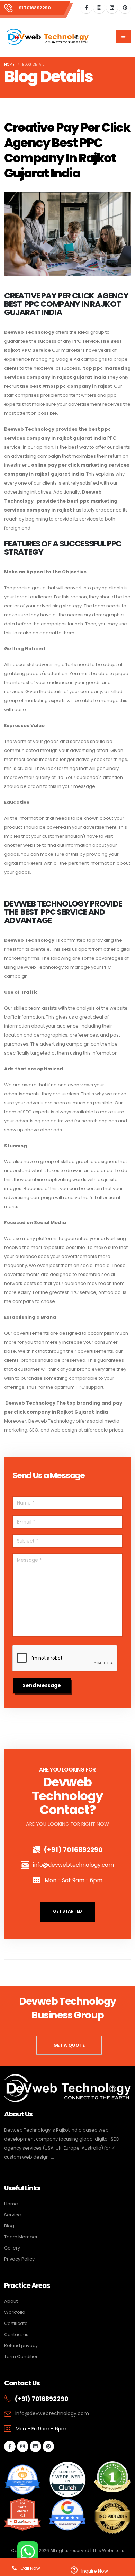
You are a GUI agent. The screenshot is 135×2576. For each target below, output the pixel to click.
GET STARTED (67, 1911)
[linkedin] (112, 8)
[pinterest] (125, 8)
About (11, 2301)
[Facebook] (86, 8)
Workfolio (15, 2312)
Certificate (16, 2323)
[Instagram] (99, 8)
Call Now (30, 2568)
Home (9, 65)
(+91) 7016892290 (73, 1850)
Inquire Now (94, 2571)
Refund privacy (21, 2345)
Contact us (16, 2334)
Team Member (21, 2237)
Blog (9, 2226)
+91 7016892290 (33, 8)
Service (13, 2215)
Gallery (12, 2248)
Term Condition (21, 2357)
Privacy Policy (19, 2259)
